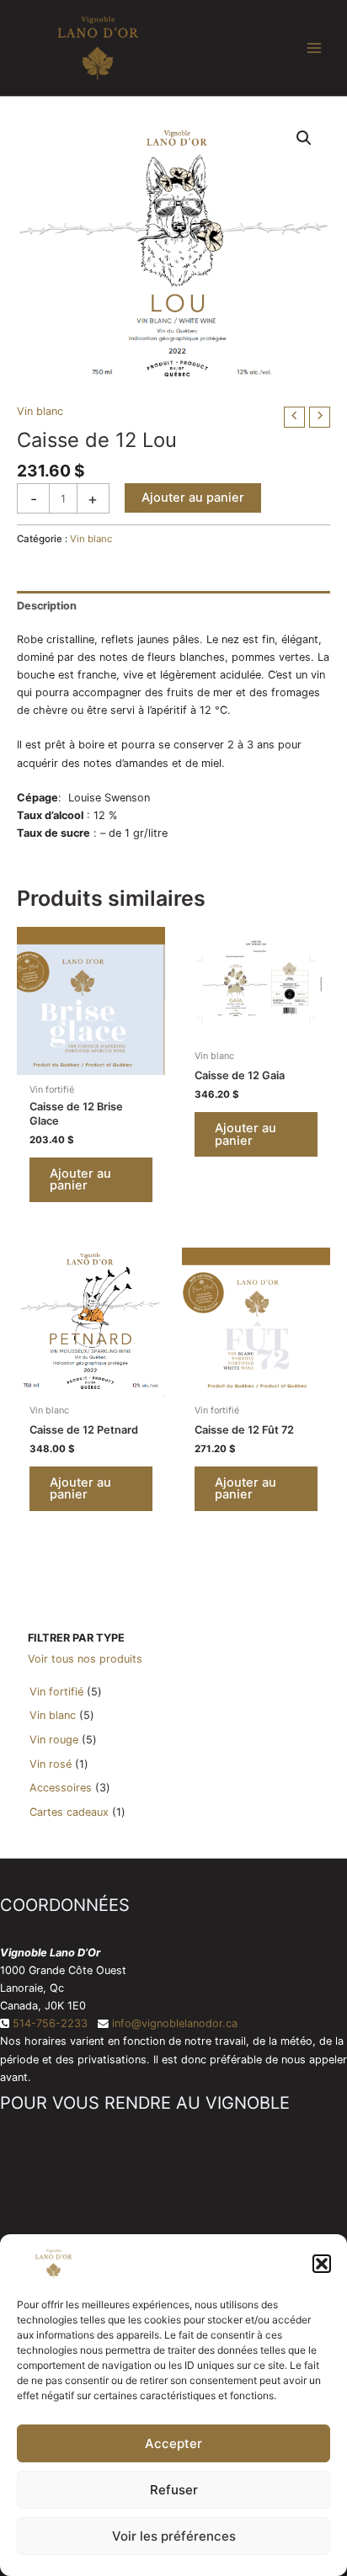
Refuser (174, 2490)
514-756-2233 (50, 2023)
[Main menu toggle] (314, 48)
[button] (322, 2264)
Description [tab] (47, 606)
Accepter (173, 2443)
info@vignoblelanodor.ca (175, 2023)
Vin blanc (40, 411)
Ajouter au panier (193, 498)
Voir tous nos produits (85, 1659)
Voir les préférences (174, 2536)
